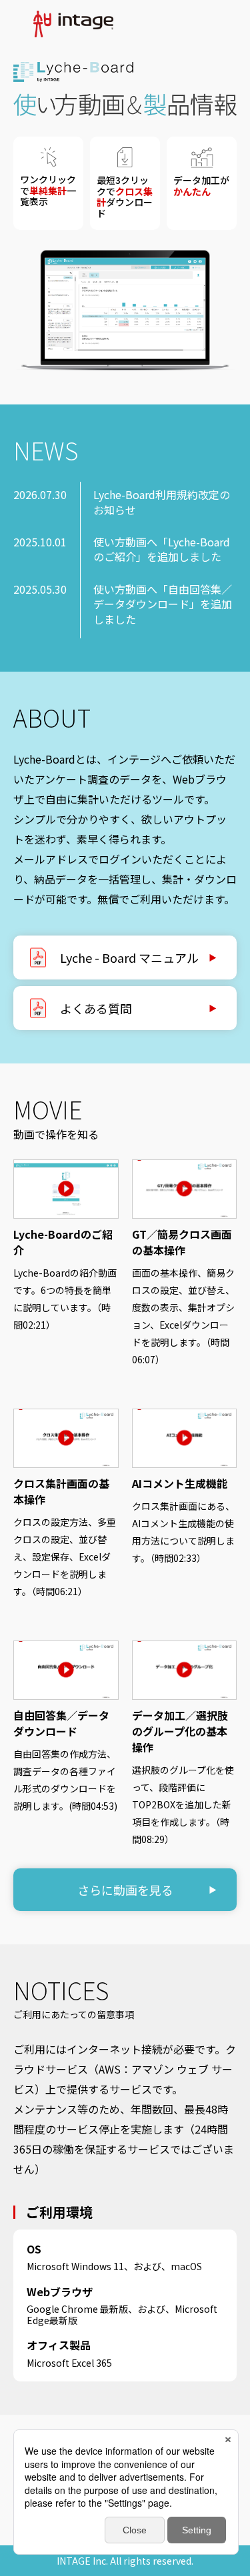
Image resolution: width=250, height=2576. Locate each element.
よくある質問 (96, 1008)
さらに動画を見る (125, 1890)
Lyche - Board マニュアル (129, 958)
